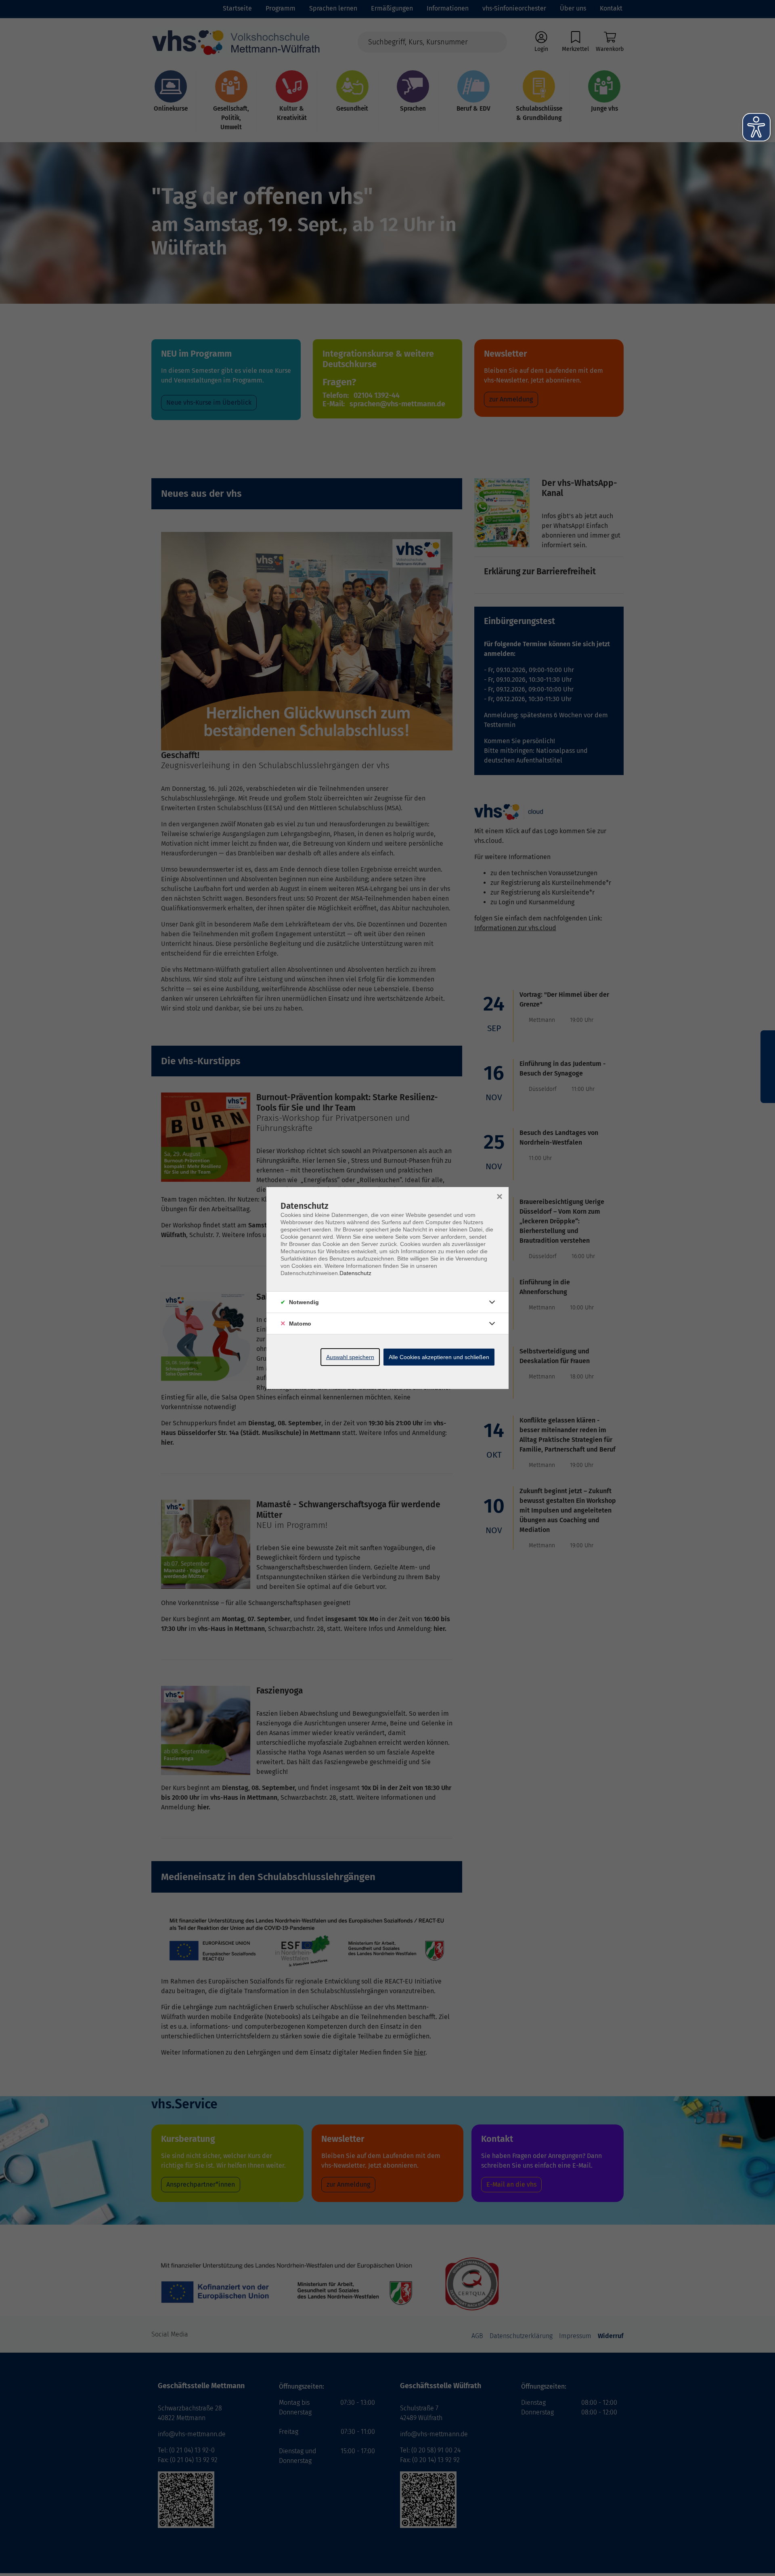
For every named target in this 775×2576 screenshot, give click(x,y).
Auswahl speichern (350, 1357)
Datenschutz (355, 1273)
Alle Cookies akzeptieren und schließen (439, 1357)
